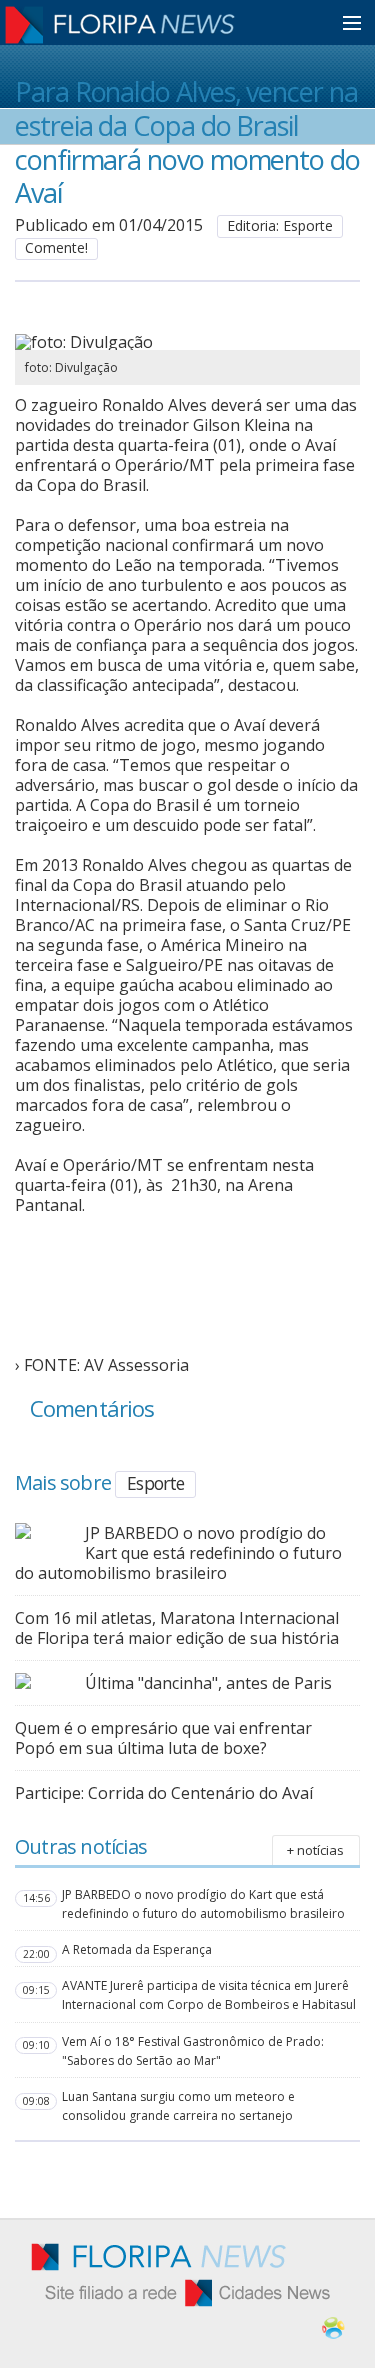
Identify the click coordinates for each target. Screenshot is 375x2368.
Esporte (155, 1483)
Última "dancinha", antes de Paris (208, 1683)
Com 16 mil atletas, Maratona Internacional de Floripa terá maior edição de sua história (177, 1628)
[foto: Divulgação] (182, 342)
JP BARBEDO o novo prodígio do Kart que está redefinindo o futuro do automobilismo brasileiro (178, 1553)
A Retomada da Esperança (137, 1949)
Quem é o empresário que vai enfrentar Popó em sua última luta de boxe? (163, 1738)
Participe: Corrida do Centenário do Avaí (164, 1793)
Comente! (56, 247)
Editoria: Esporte (280, 225)
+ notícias (315, 1850)
